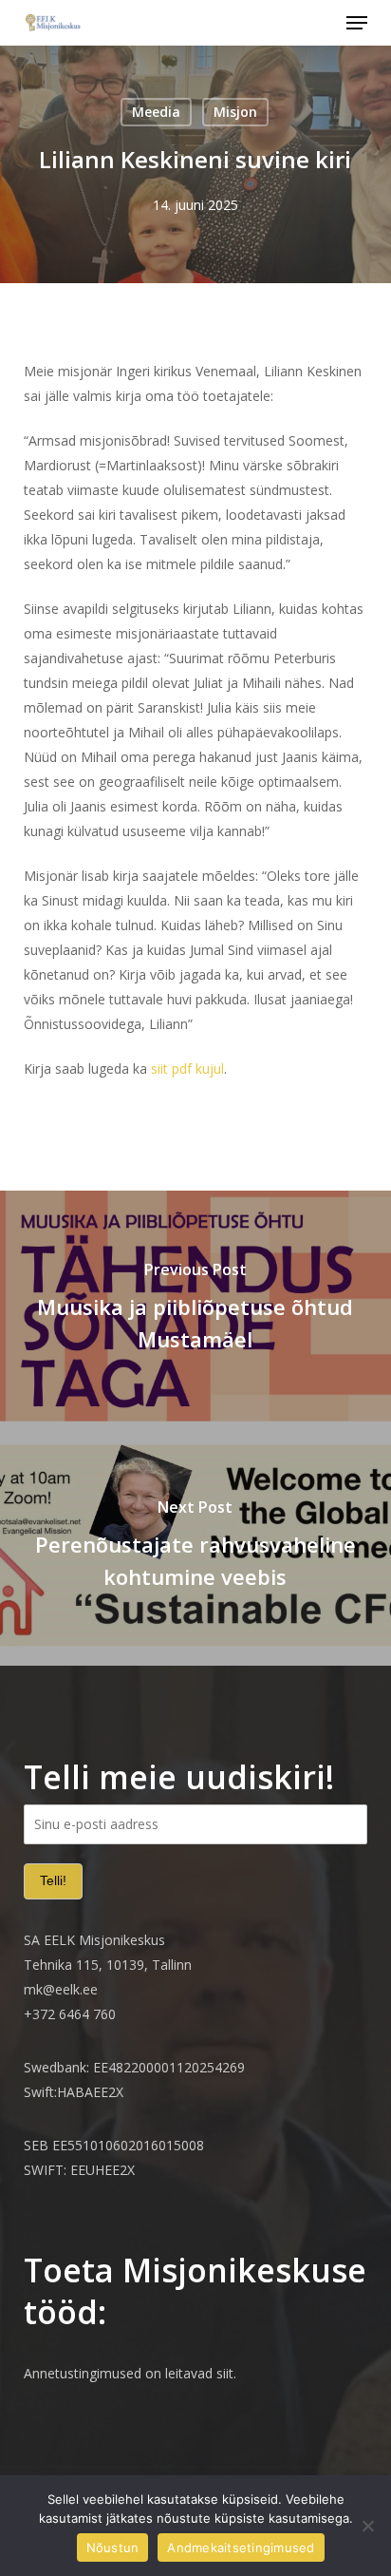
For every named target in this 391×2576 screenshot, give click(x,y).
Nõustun (113, 2547)
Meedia (156, 112)
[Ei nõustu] (367, 2526)
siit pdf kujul (187, 1069)
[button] (357, 23)
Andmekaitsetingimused (241, 2547)
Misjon (235, 112)
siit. (226, 2373)
